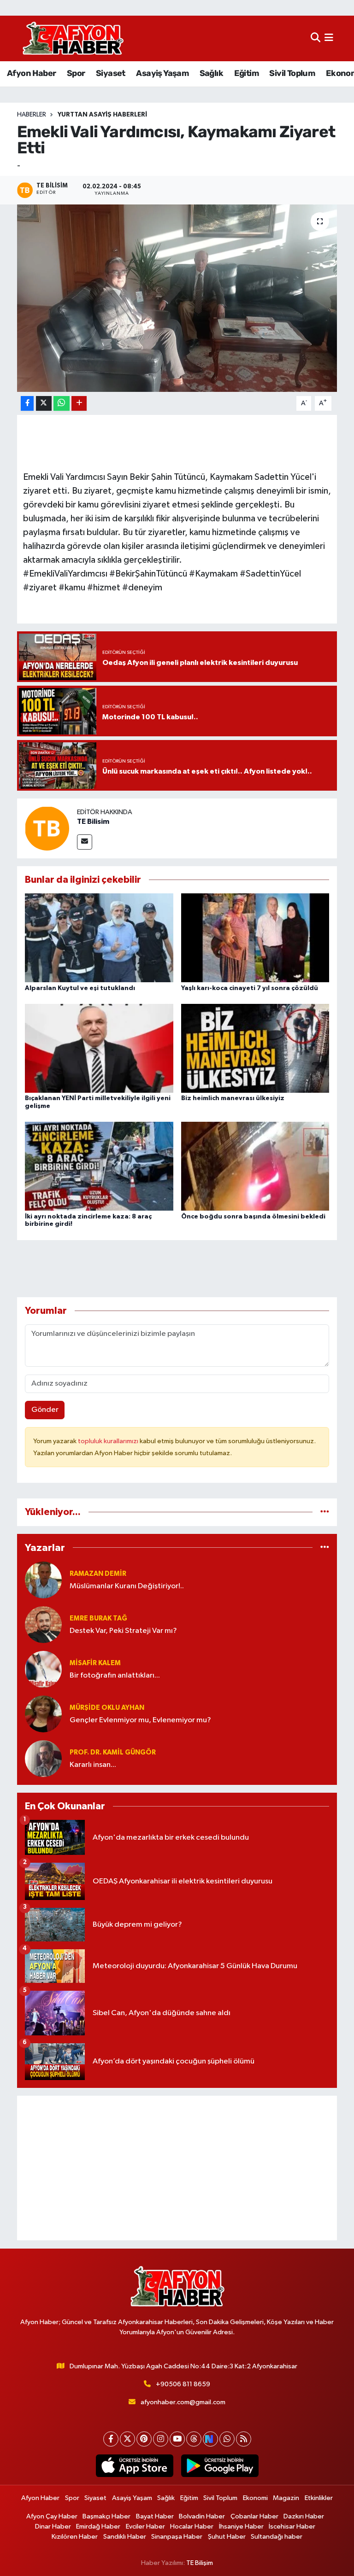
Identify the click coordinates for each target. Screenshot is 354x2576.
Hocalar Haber (192, 2526)
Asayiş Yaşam (162, 73)
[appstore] (134, 2466)
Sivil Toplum (292, 73)
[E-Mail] (85, 842)
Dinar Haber (53, 2526)
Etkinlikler (319, 2498)
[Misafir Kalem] (43, 1669)
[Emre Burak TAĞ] (43, 1624)
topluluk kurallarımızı (109, 1441)
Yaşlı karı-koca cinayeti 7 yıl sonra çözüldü (250, 988)
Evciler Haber (145, 2526)
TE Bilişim (200, 2563)
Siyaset (111, 73)
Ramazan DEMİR (98, 1574)
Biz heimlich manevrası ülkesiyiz (233, 1098)
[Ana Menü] (329, 38)
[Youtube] (177, 2439)
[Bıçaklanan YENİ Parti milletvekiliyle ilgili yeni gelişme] (99, 1048)
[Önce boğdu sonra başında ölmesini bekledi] (255, 1166)
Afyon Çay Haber (52, 2516)
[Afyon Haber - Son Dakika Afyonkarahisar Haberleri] (73, 38)
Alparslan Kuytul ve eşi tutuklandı (80, 988)
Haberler (32, 115)
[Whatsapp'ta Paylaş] (62, 404)
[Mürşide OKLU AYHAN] (43, 1714)
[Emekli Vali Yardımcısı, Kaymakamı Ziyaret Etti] (177, 298)
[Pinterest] (144, 2439)
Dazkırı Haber (304, 2516)
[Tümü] (325, 1512)
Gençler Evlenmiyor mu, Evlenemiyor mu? (140, 1720)
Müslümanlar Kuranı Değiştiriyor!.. (127, 1586)
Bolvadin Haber (202, 2516)
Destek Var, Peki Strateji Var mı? (123, 1631)
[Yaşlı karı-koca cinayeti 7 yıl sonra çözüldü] (255, 938)
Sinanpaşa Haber (177, 2537)
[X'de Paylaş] (44, 404)
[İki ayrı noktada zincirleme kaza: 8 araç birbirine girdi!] (99, 1166)
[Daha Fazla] (79, 404)
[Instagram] (161, 2439)
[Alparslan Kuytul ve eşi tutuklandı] (99, 938)
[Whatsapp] (227, 2439)
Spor (76, 73)
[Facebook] (111, 2439)
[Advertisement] (177, 2168)
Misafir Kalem (95, 1663)
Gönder (45, 1410)
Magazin (286, 2498)
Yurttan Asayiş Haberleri (102, 115)
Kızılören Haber (75, 2537)
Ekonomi (255, 2498)
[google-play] (220, 2466)
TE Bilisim (93, 822)
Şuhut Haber (227, 2537)
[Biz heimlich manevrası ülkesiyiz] (255, 1048)
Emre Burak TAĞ (98, 1618)
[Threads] (194, 2439)
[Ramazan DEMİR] (43, 1580)
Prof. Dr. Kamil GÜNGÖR (113, 1752)
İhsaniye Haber (241, 2526)
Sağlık (211, 73)
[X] (127, 2439)
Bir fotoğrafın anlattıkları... (115, 1676)
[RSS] (244, 2439)
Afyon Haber (31, 73)
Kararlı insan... (93, 1765)
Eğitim (246, 73)
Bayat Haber (155, 2516)
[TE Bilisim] (47, 828)
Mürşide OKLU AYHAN (107, 1708)
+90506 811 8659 (183, 2384)
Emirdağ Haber (98, 2526)
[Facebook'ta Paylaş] (27, 404)
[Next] (210, 2439)
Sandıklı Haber (125, 2537)
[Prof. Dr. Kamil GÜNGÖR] (43, 1758)
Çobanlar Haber (254, 2516)
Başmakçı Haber (106, 2516)
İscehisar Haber (292, 2526)
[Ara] (316, 38)
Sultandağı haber (277, 2537)
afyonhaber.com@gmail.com (183, 2402)
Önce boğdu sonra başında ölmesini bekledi (253, 1217)
